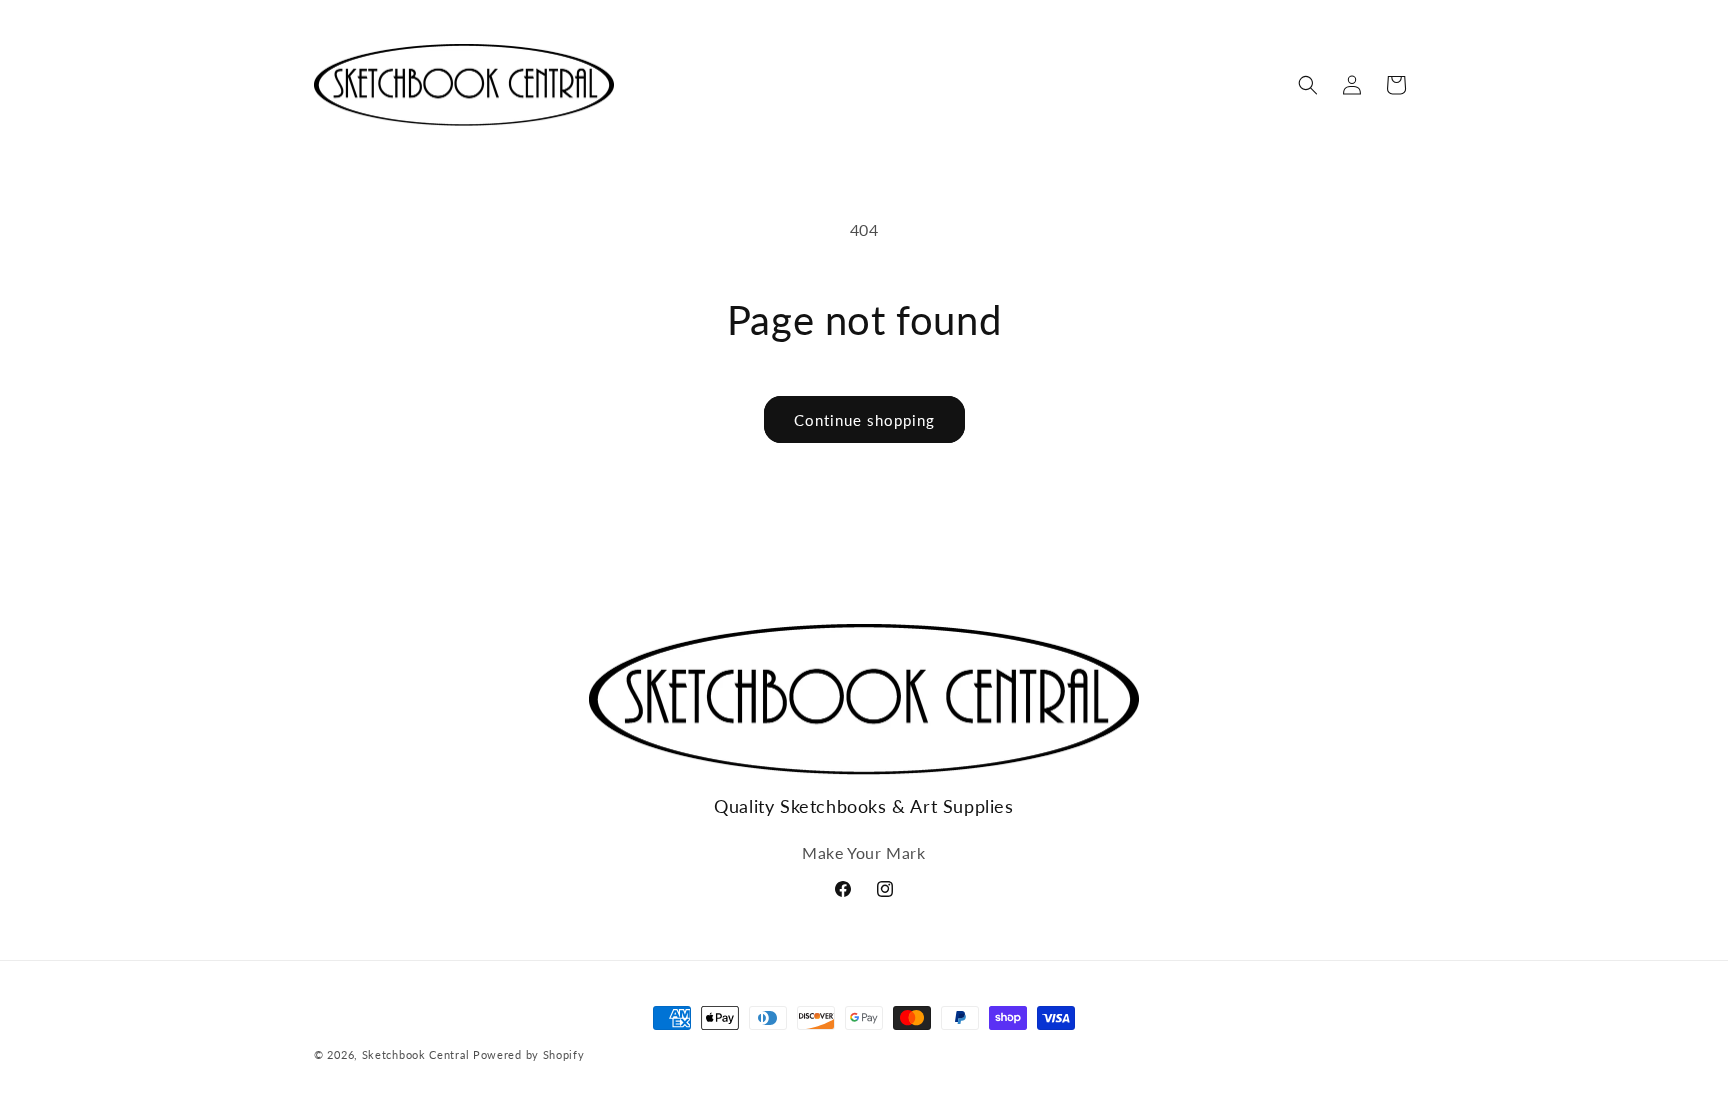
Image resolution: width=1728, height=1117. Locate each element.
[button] (1308, 85)
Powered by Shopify (529, 1054)
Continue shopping (864, 420)
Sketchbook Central (416, 1054)
